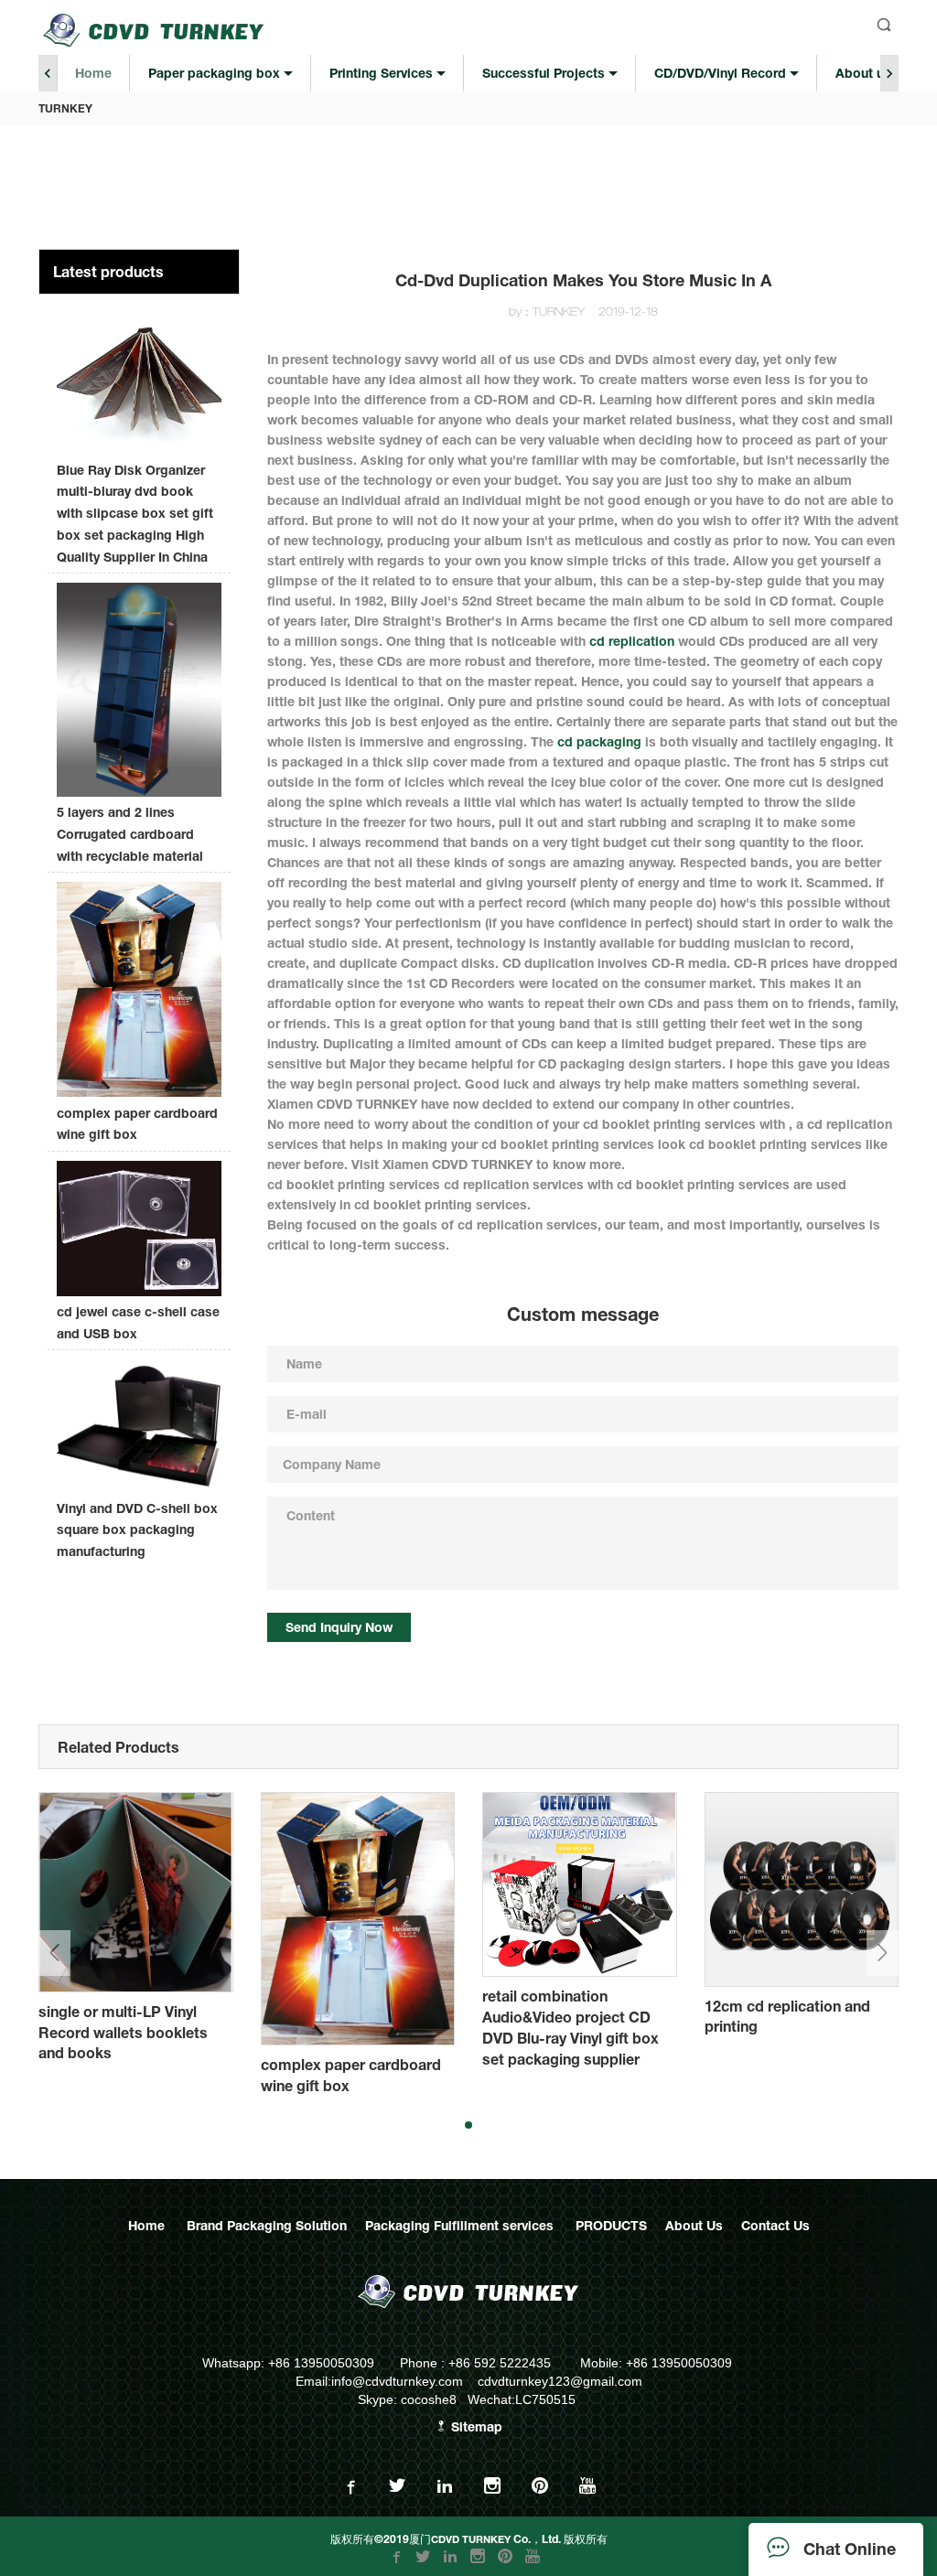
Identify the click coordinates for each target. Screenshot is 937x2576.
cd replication (632, 641)
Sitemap (475, 2426)
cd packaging (599, 741)
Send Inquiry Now (339, 1627)
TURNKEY (65, 108)
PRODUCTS (611, 2225)
